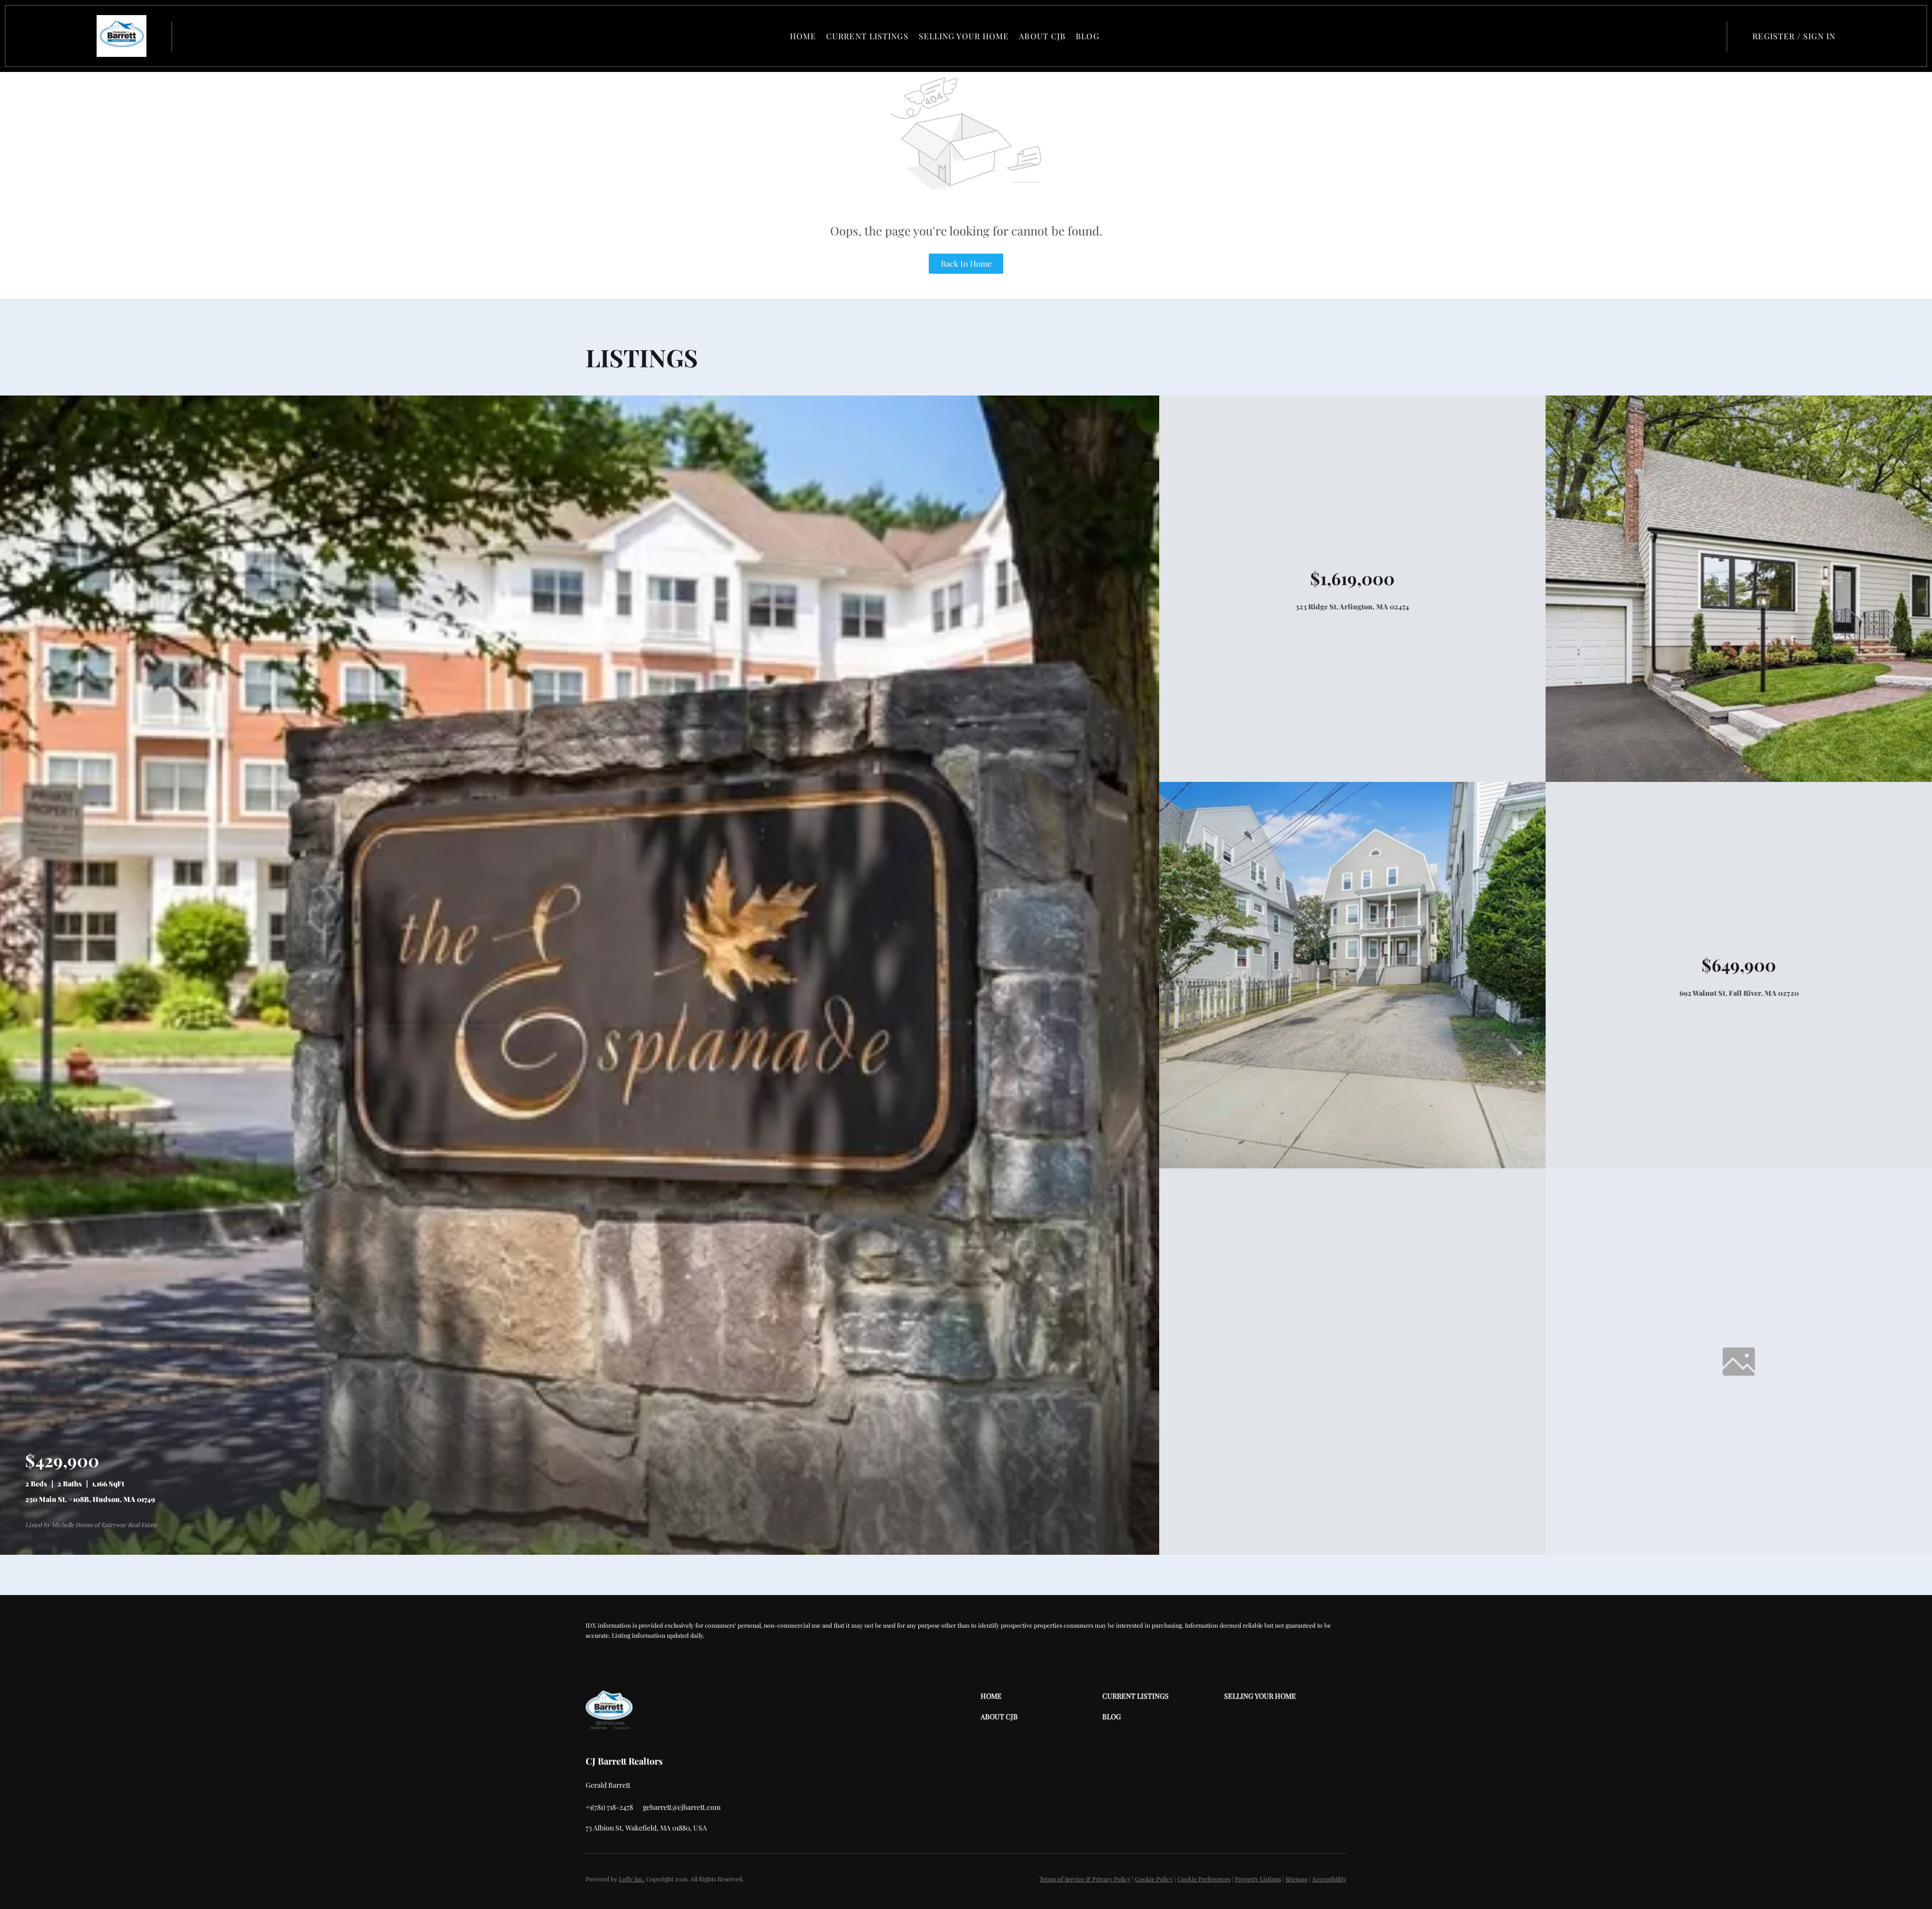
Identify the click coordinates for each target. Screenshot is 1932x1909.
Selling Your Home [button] (964, 36)
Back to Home (966, 263)
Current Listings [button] (867, 36)
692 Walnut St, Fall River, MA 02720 (1739, 993)
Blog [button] (1087, 36)
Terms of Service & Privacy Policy (1085, 1879)
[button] (122, 36)
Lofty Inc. (632, 1879)
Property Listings (1258, 1879)
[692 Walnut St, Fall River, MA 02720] (1352, 1166)
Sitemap (1297, 1879)
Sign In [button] (1819, 36)
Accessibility (1329, 1879)
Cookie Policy (1154, 1879)
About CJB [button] (1042, 36)
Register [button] (1774, 36)
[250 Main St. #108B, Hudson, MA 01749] (580, 1552)
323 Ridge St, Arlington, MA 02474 (1352, 607)
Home (803, 36)
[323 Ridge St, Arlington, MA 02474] (1739, 779)
